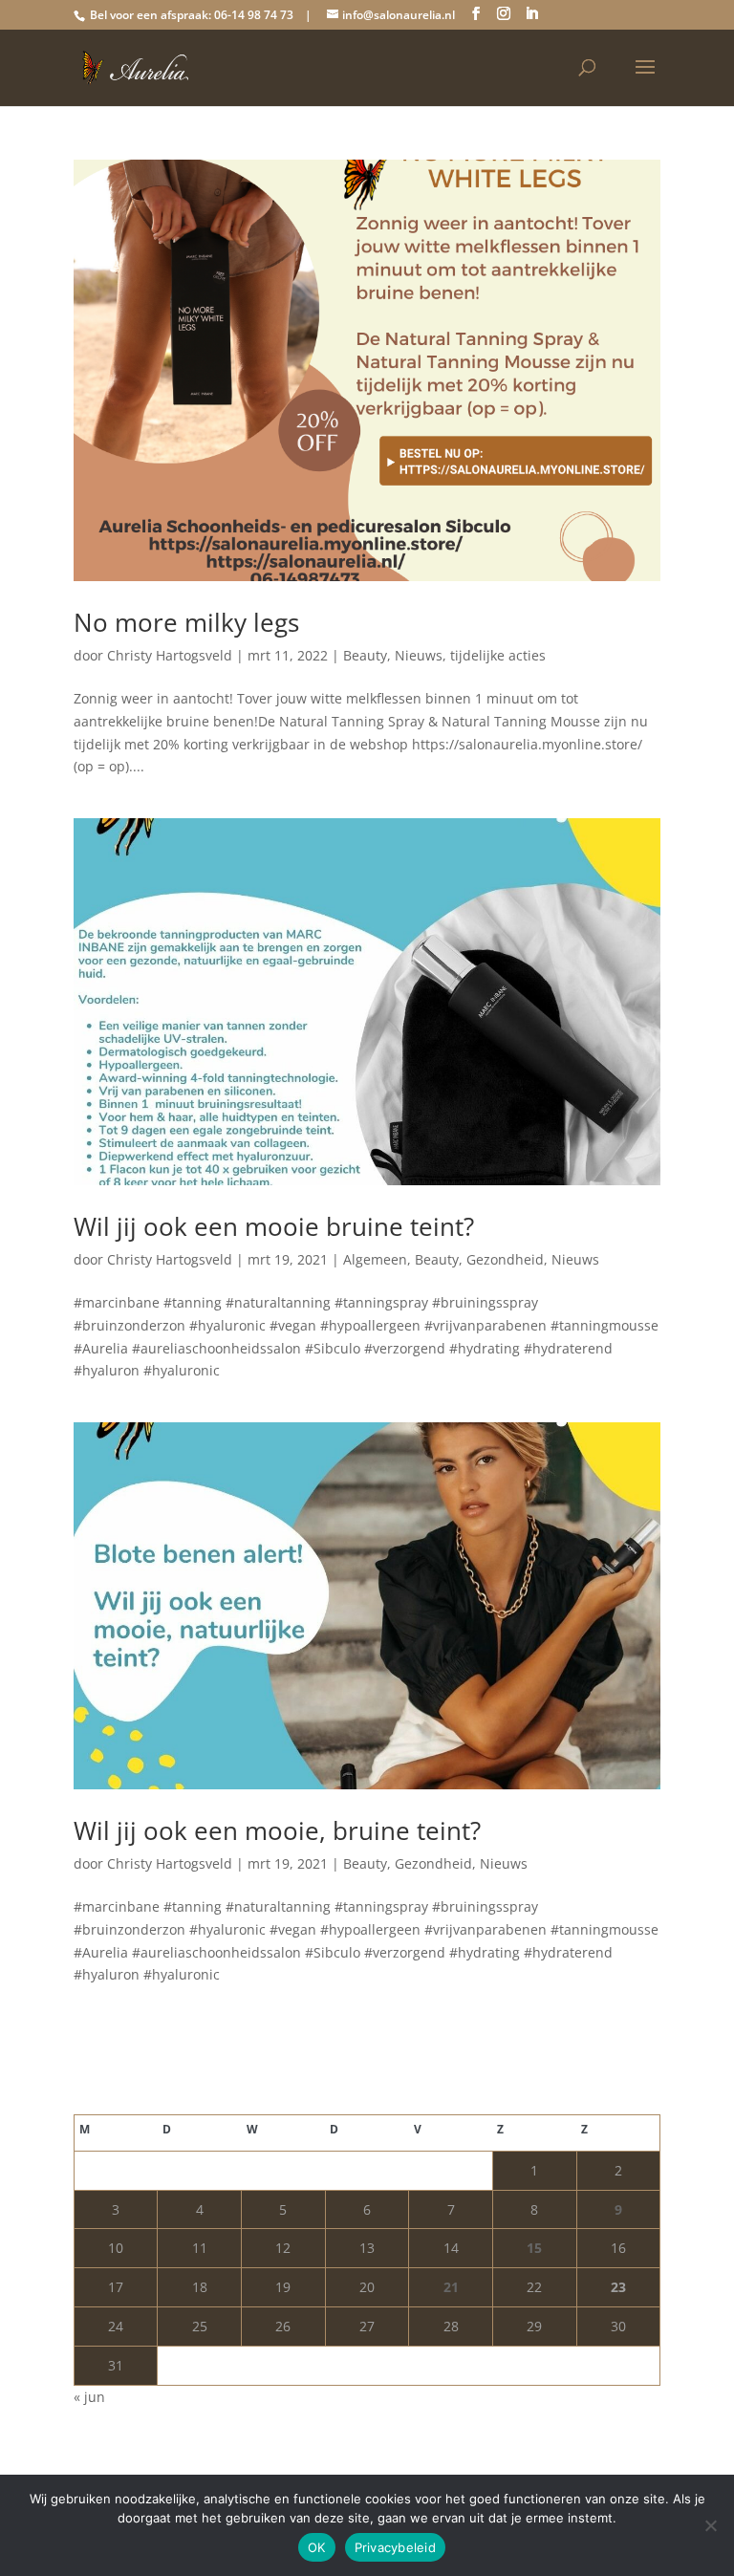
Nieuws (419, 655)
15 (534, 2248)
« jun (89, 2397)
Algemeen (375, 1259)
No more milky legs (186, 622)
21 (451, 2287)
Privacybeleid (395, 2547)
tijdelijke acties (498, 655)
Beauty (365, 655)
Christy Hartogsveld (170, 655)
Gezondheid (505, 1259)
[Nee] (710, 2525)
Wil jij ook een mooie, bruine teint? (277, 1830)
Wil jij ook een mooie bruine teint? (274, 1226)
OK (317, 2547)
